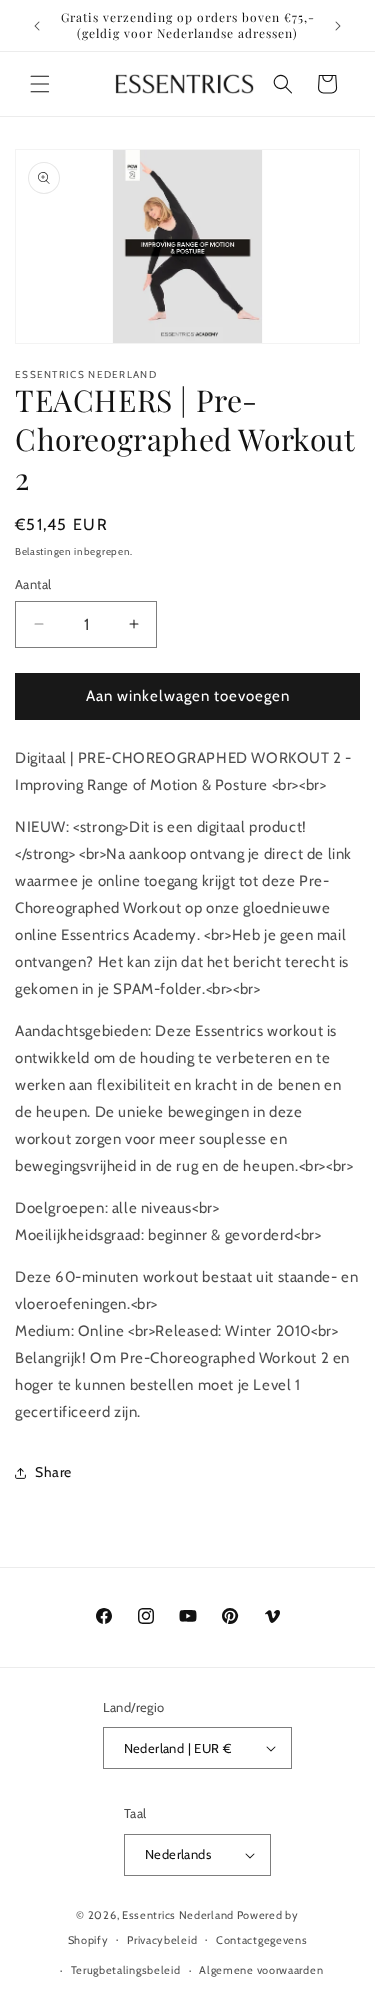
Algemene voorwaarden (261, 1970)
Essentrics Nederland (179, 1915)
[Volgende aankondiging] (338, 26)
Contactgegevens (262, 1940)
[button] (40, 84)
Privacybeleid (162, 1940)
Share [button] (53, 1472)
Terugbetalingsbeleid (126, 1970)
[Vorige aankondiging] (37, 26)
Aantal (33, 584)
